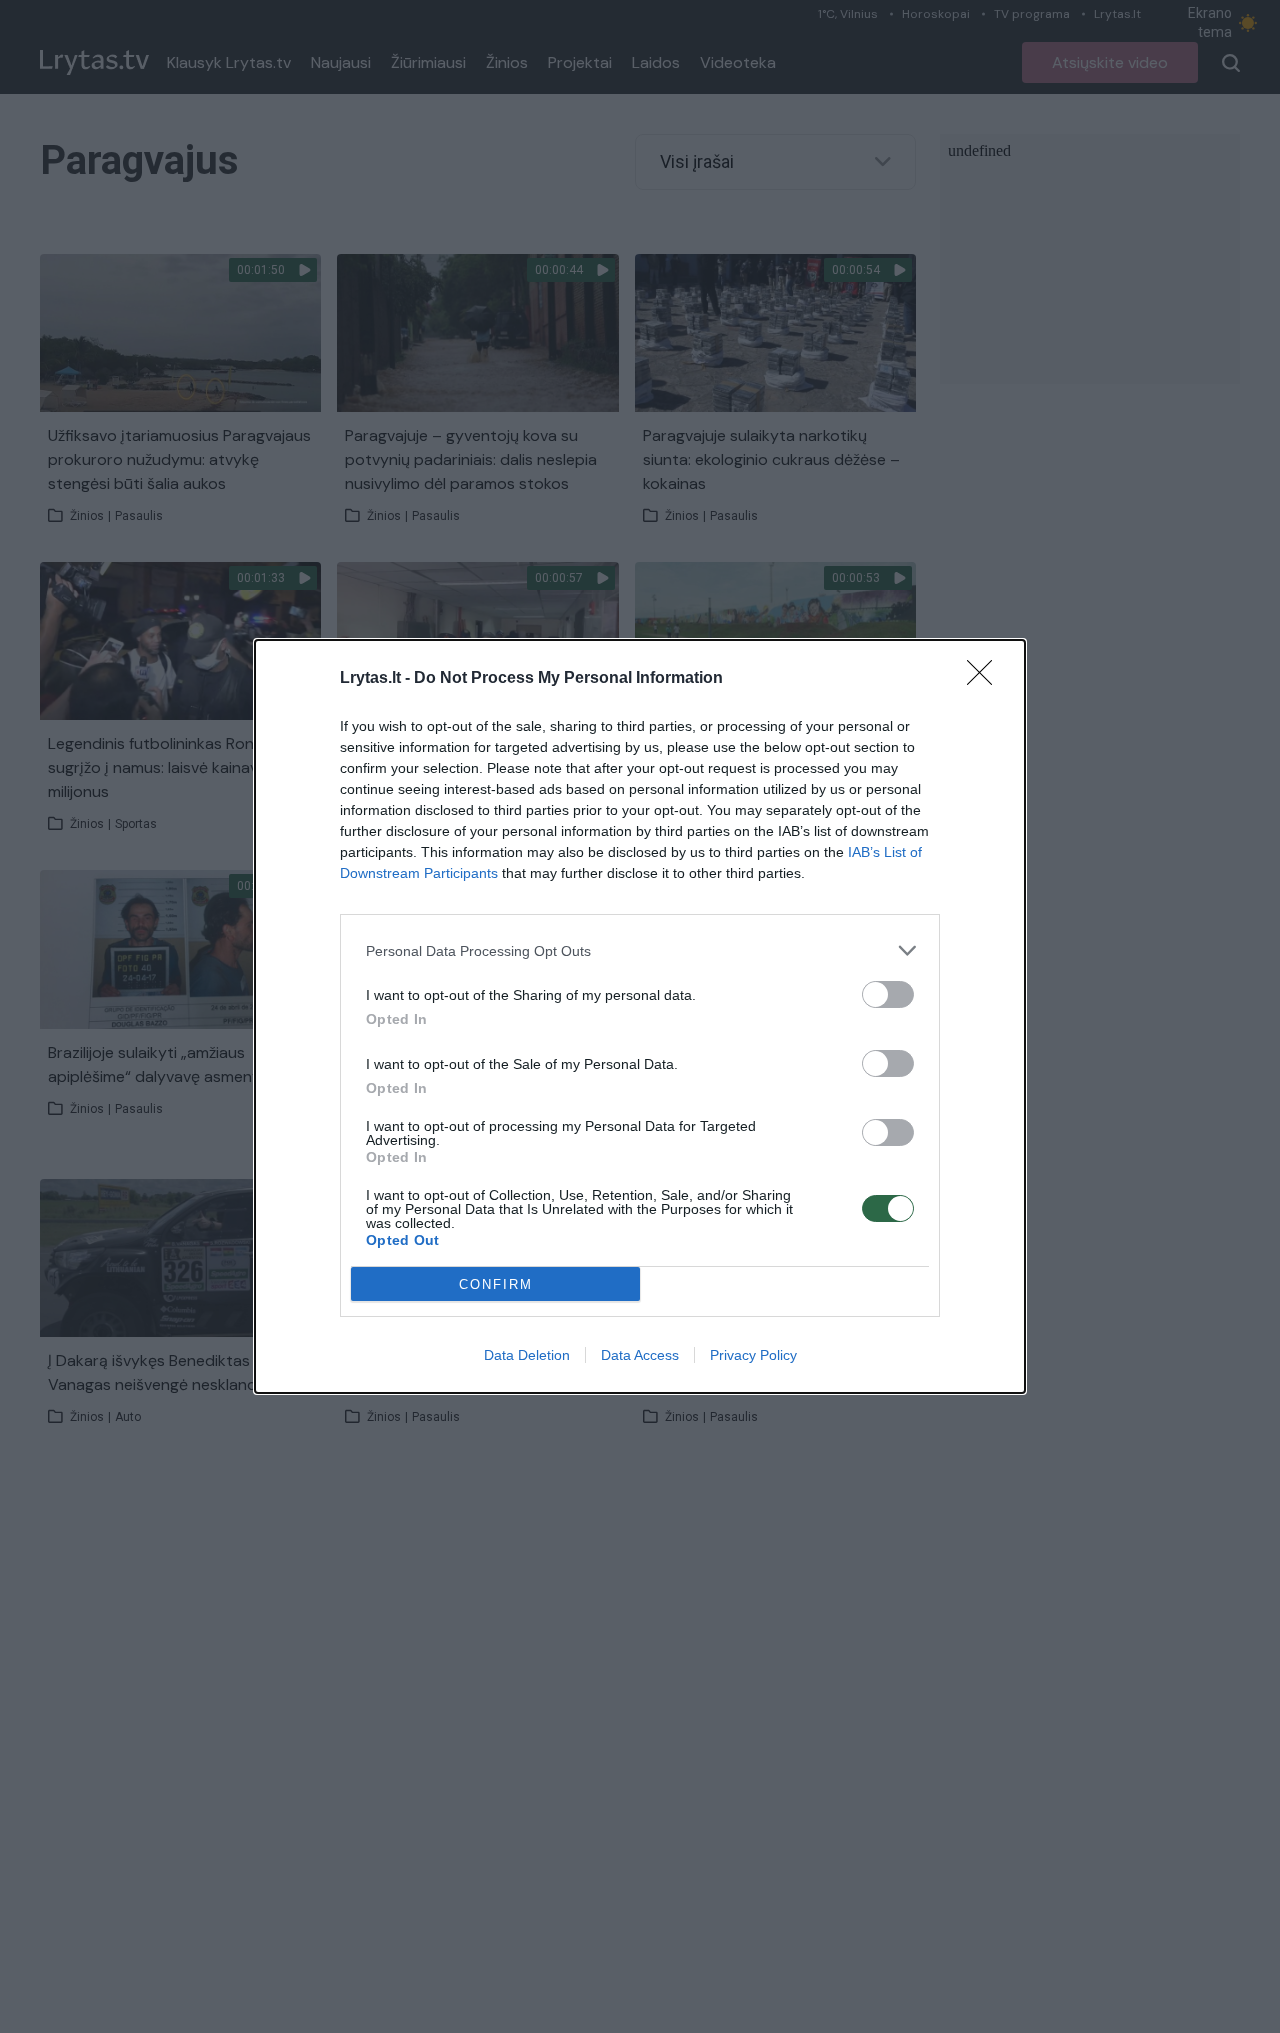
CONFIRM (496, 1284)
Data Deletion (527, 1355)
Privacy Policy (753, 1355)
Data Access (640, 1355)
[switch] (888, 994)
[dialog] (640, 1016)
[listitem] (640, 950)
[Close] (986, 679)
